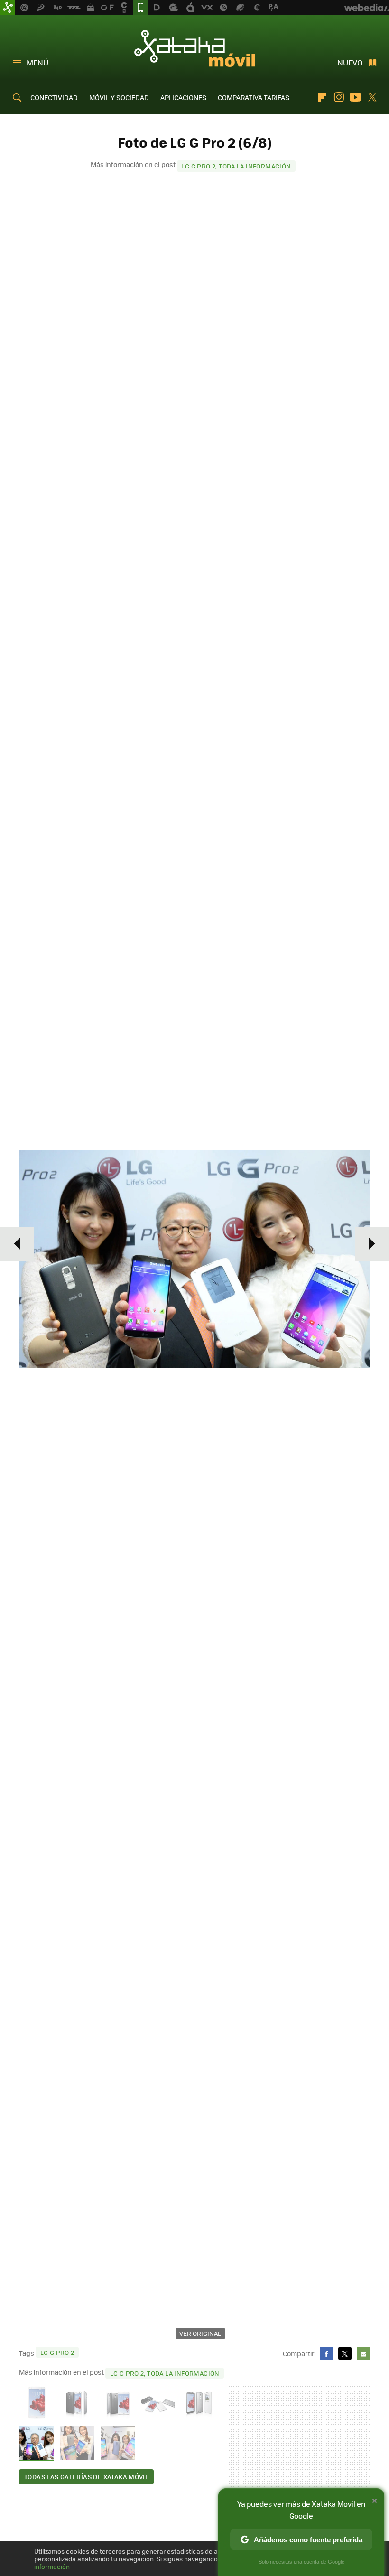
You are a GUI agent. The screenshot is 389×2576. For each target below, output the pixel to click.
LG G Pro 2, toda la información (236, 166)
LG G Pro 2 (57, 2352)
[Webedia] (367, 8)
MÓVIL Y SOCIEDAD (119, 97)
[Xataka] (8, 8)
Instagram (339, 97)
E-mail (363, 2353)
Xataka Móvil (195, 48)
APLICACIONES (183, 97)
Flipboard (322, 97)
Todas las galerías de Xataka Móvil (86, 2477)
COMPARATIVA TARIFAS (254, 97)
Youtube (355, 97)
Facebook (326, 2353)
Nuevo (350, 62)
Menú (37, 62)
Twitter (372, 97)
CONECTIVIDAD (54, 97)
